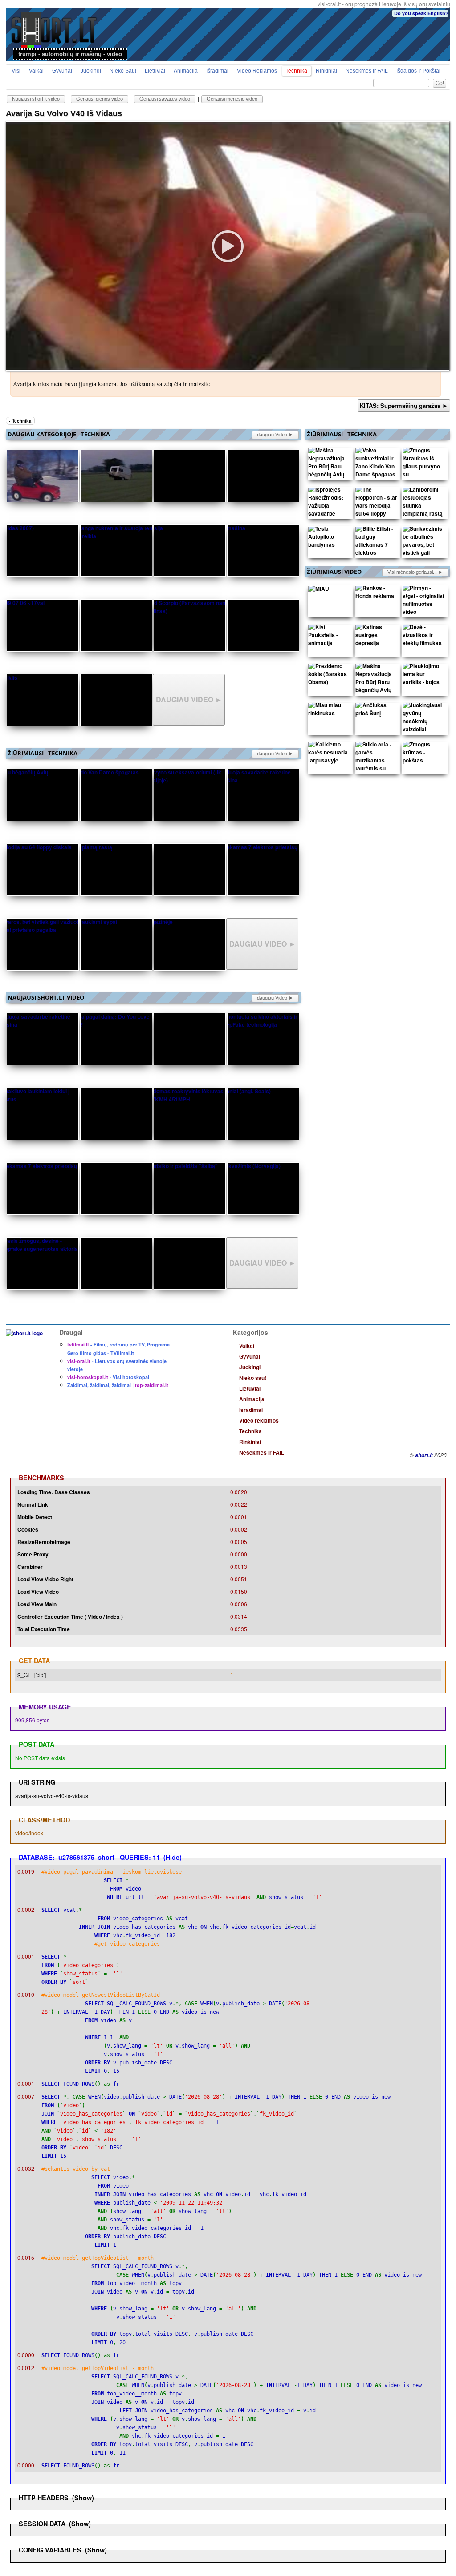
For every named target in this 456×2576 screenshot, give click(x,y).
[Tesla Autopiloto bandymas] (329, 539)
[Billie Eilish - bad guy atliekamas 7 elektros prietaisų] (376, 547)
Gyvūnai (62, 71)
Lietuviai (155, 71)
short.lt (424, 1455)
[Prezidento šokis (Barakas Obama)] (329, 676)
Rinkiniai (326, 71)
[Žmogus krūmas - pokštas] (423, 754)
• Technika (20, 421)
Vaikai (36, 71)
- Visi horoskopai (108, 1377)
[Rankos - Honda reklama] (376, 594)
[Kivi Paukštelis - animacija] (329, 637)
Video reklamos (257, 71)
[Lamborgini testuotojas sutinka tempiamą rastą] (423, 504)
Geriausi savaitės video (165, 99)
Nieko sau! (123, 71)
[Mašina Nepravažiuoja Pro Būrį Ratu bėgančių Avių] (329, 464)
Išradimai (217, 71)
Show (83, 2498)
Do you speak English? (421, 13)
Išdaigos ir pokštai (418, 71)
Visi (16, 71)
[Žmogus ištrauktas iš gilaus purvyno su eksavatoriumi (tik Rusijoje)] (423, 472)
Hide (173, 1857)
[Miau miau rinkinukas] (329, 711)
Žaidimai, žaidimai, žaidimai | (118, 1385)
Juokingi (91, 71)
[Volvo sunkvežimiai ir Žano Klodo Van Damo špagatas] (376, 464)
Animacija (186, 71)
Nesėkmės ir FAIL (367, 71)
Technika (296, 71)
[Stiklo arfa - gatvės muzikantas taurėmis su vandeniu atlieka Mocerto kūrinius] (376, 770)
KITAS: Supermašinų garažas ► (404, 405)
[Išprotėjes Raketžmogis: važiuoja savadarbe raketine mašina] (329, 508)
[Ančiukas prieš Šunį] (376, 711)
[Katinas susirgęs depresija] (376, 637)
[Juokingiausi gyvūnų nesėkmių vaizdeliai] (423, 719)
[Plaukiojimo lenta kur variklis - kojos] (423, 676)
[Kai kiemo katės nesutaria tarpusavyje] (329, 754)
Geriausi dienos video (100, 99)
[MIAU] (319, 590)
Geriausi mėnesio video (232, 99)
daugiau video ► (275, 435)
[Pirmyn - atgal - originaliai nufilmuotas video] (423, 602)
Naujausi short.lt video (36, 99)
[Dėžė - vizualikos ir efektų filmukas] (423, 637)
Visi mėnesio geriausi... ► (415, 572)
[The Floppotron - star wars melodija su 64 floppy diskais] (376, 508)
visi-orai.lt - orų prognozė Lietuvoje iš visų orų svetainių (384, 4)
